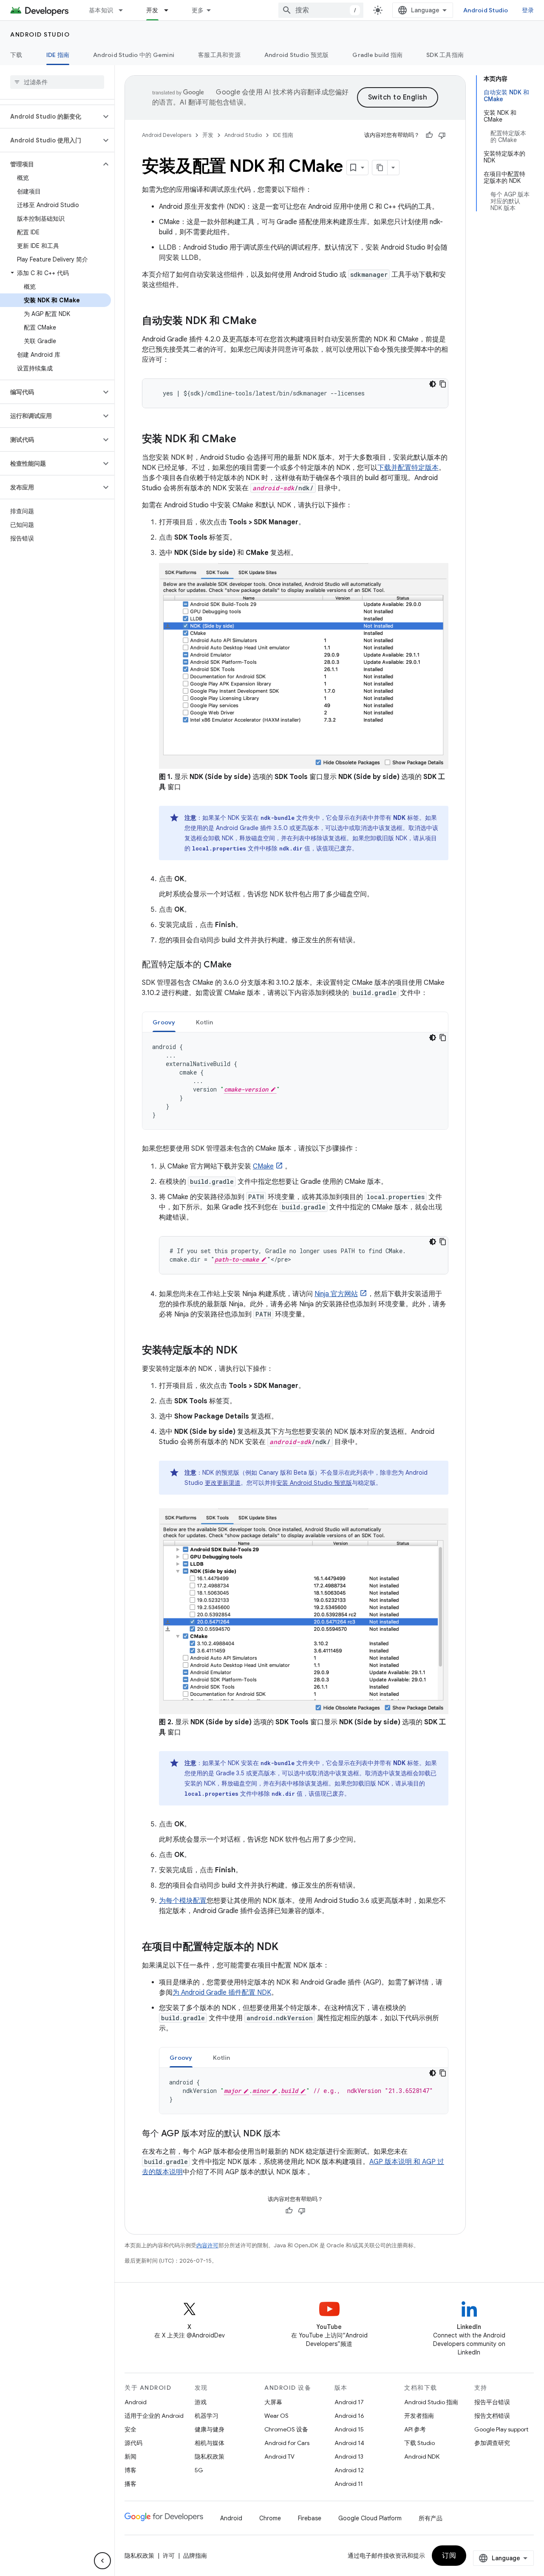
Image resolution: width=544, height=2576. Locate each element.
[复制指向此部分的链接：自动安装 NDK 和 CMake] (265, 321)
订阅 (449, 2556)
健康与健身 (210, 2429)
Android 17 (349, 2402)
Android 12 (349, 2470)
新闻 (130, 2457)
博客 (130, 2470)
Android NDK (422, 2457)
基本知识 (101, 10)
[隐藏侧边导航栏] (102, 2561)
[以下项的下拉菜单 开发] (170, 10)
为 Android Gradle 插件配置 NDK (222, 1993)
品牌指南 (195, 2556)
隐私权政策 (210, 2457)
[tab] (164, 1022)
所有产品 (431, 2518)
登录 (528, 10)
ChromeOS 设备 (286, 2429)
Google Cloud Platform (370, 2518)
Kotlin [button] (205, 1022)
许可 (169, 2556)
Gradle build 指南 (377, 55)
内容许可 (207, 2245)
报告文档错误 (492, 2416)
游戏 (201, 2402)
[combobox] (321, 10)
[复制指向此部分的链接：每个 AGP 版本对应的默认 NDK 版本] (289, 2134)
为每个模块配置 (183, 1901)
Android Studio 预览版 (297, 55)
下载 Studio (419, 2443)
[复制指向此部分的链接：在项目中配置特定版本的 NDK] (287, 1948)
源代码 (133, 2443)
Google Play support (501, 2429)
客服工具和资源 (219, 55)
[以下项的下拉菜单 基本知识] (125, 10)
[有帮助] (429, 135)
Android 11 (349, 2484)
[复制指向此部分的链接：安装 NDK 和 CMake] (245, 440)
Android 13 (349, 2457)
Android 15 (349, 2429)
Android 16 (349, 2416)
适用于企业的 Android (154, 2416)
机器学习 (207, 2416)
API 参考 (415, 2429)
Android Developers (167, 135)
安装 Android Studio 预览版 (314, 1483)
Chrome (270, 2518)
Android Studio (486, 10)
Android (136, 2402)
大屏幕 (273, 2402)
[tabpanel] (295, 1081)
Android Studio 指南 (431, 2402)
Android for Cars (287, 2443)
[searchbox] (57, 82)
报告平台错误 (492, 2402)
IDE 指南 (58, 55)
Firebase (310, 2518)
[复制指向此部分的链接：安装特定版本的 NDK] (246, 1351)
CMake (263, 1166)
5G (199, 2470)
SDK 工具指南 (445, 55)
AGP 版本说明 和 (396, 2162)
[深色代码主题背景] (433, 384)
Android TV (279, 2457)
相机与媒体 (210, 2443)
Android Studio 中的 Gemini (134, 55)
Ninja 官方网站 (336, 1294)
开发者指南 (419, 2416)
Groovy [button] (164, 1022)
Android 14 (349, 2443)
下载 (16, 55)
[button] (50, 117)
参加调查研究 (492, 2443)
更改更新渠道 (223, 1483)
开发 (152, 10)
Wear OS (276, 2416)
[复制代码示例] (443, 384)
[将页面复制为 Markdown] (380, 168)
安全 (130, 2429)
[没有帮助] (442, 135)
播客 (130, 2484)
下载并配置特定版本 (408, 468)
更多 (198, 10)
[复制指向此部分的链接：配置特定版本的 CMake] (240, 965)
